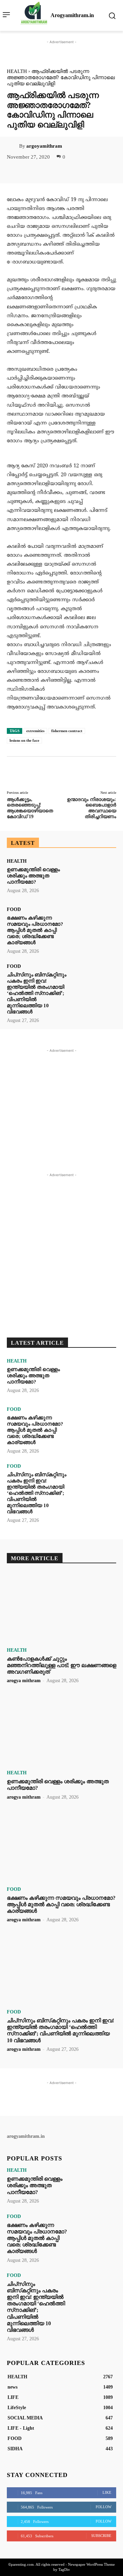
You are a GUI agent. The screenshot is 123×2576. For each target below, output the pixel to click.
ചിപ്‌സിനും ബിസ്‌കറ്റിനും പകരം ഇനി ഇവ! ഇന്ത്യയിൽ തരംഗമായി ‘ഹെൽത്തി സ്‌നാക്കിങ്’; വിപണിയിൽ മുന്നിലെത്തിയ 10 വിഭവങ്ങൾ (37, 993)
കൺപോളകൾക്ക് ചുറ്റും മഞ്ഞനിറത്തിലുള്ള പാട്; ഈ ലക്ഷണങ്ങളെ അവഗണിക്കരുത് (61, 1665)
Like (107, 2492)
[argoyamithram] (13, 146)
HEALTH (17, 71)
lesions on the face (24, 740)
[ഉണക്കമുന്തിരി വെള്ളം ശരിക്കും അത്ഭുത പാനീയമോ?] (94, 878)
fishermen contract (67, 731)
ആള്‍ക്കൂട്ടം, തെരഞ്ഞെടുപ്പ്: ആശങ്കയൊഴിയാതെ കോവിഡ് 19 (30, 808)
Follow (104, 2507)
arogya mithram (24, 1681)
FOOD (14, 910)
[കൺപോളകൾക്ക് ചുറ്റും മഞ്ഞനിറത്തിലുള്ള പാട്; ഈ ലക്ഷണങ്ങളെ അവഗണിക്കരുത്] (61, 1608)
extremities (35, 731)
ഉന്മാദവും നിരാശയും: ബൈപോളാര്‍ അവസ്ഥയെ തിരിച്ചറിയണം (92, 808)
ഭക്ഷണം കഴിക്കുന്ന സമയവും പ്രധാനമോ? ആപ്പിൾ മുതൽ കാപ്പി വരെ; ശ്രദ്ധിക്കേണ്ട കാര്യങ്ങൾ (35, 930)
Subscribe (101, 2536)
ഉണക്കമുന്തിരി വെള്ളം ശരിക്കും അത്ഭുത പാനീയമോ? (33, 876)
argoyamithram (44, 146)
